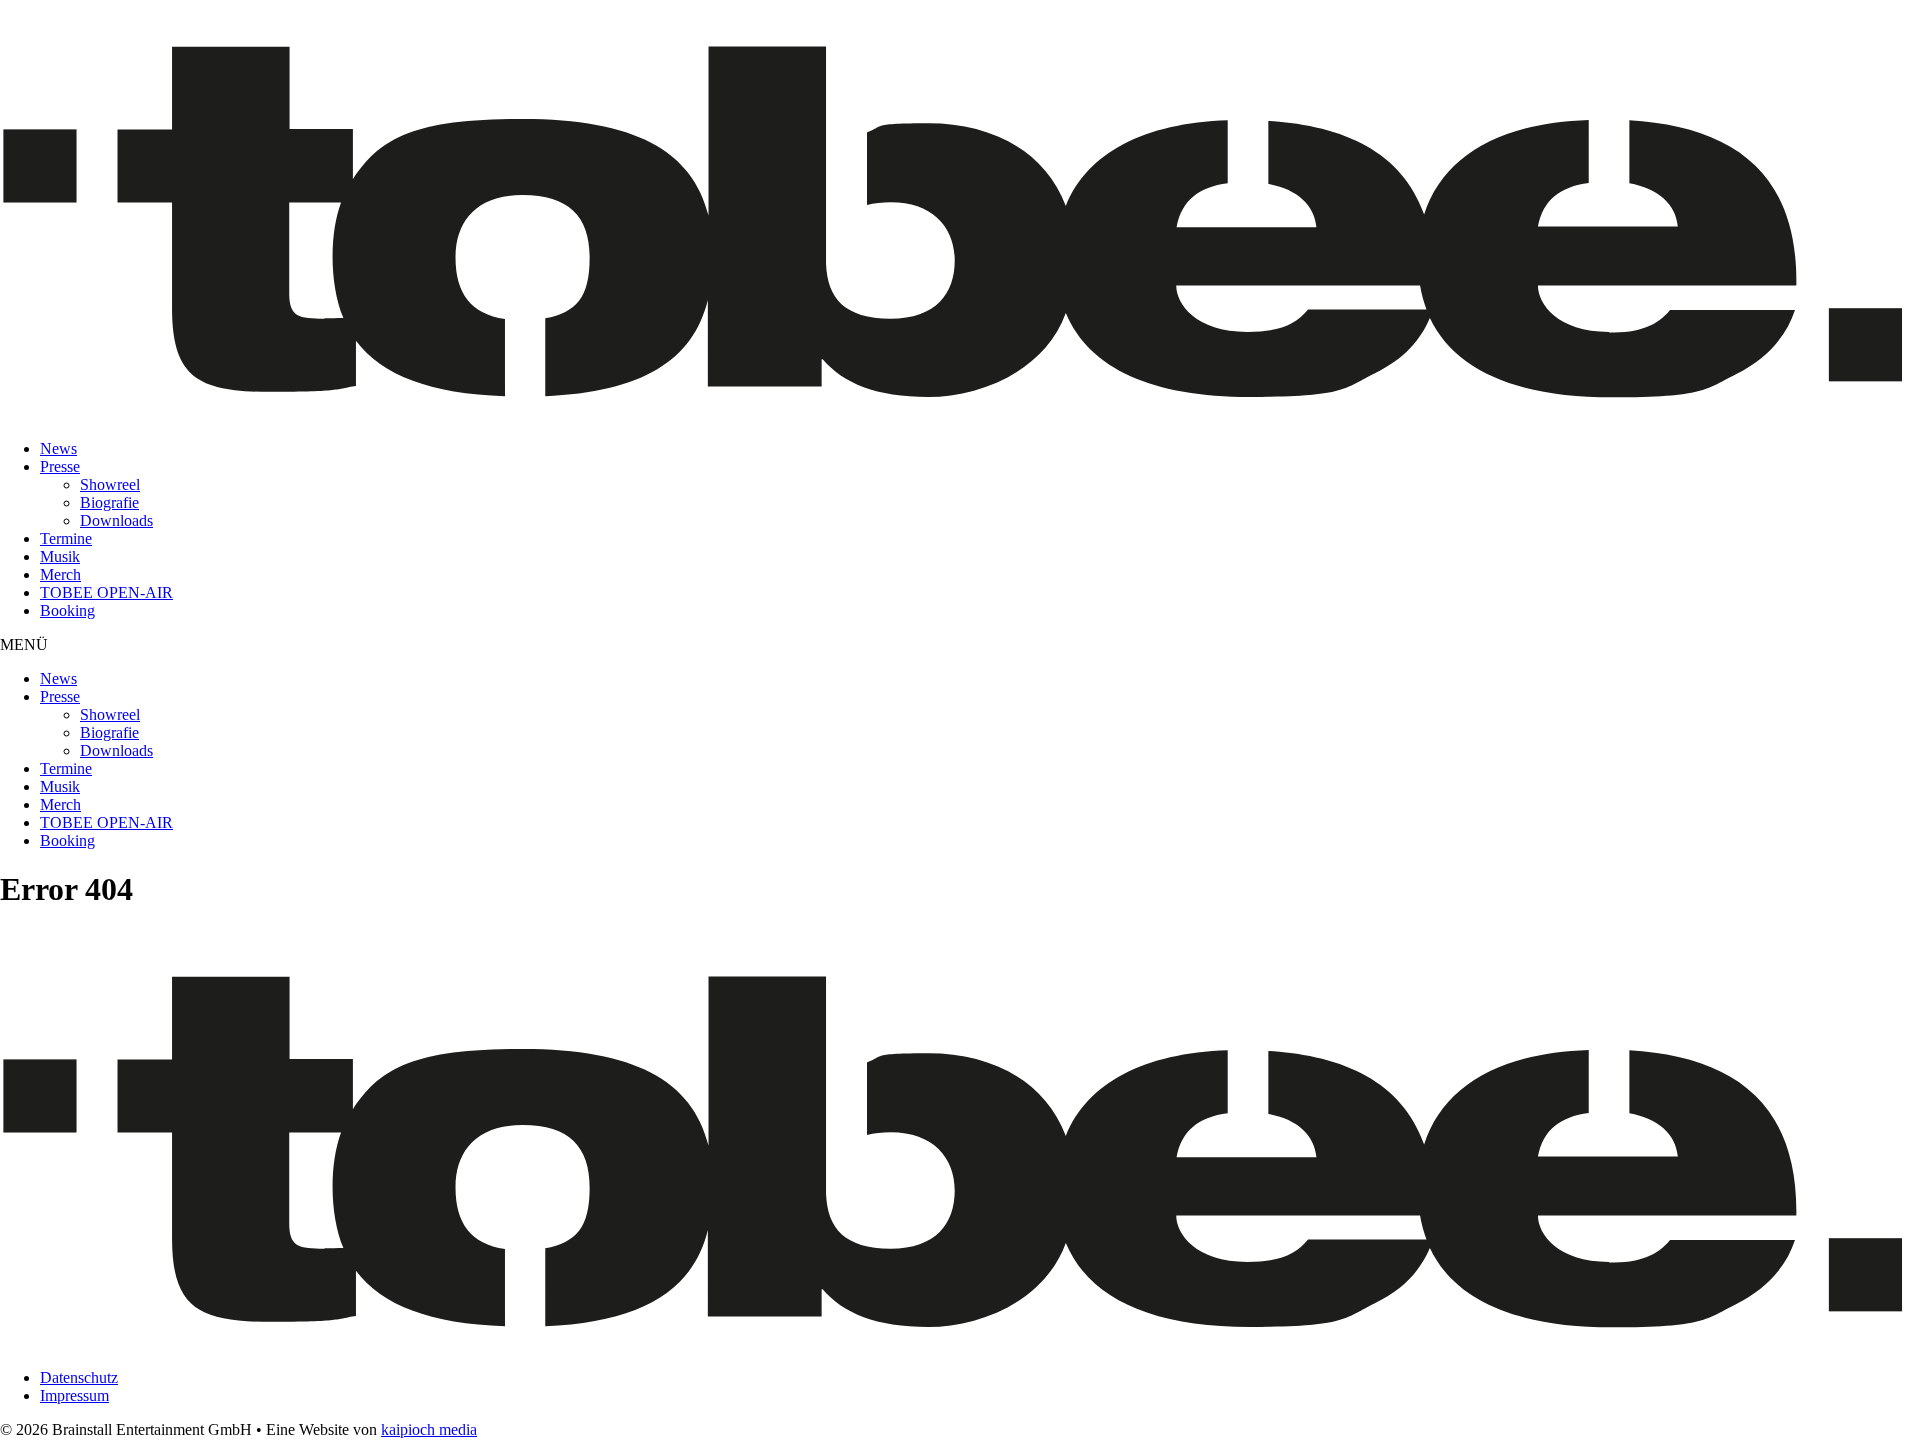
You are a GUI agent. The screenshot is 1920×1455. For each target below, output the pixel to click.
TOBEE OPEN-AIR (106, 592)
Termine (66, 538)
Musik (60, 556)
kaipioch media (429, 1429)
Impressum (74, 1395)
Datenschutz (79, 1377)
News (58, 448)
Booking (67, 610)
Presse (60, 466)
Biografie (109, 502)
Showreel (110, 484)
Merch (60, 574)
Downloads (116, 520)
